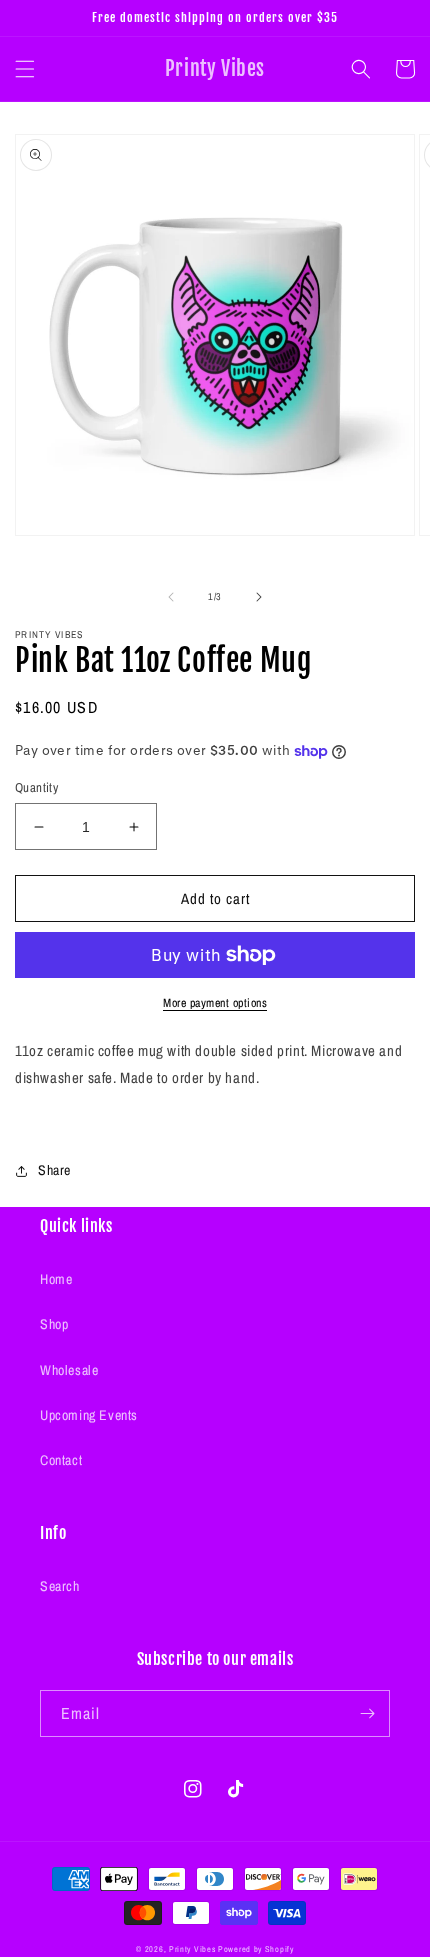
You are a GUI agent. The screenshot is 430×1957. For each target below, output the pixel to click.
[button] (25, 69)
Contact (61, 1460)
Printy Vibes (192, 1949)
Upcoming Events (89, 1415)
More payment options (215, 1003)
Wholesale (69, 1370)
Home (56, 1279)
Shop (54, 1324)
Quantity (36, 787)
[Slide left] (171, 597)
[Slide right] (259, 597)
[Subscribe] (367, 1713)
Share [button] (54, 1170)
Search (60, 1586)
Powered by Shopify (256, 1949)
